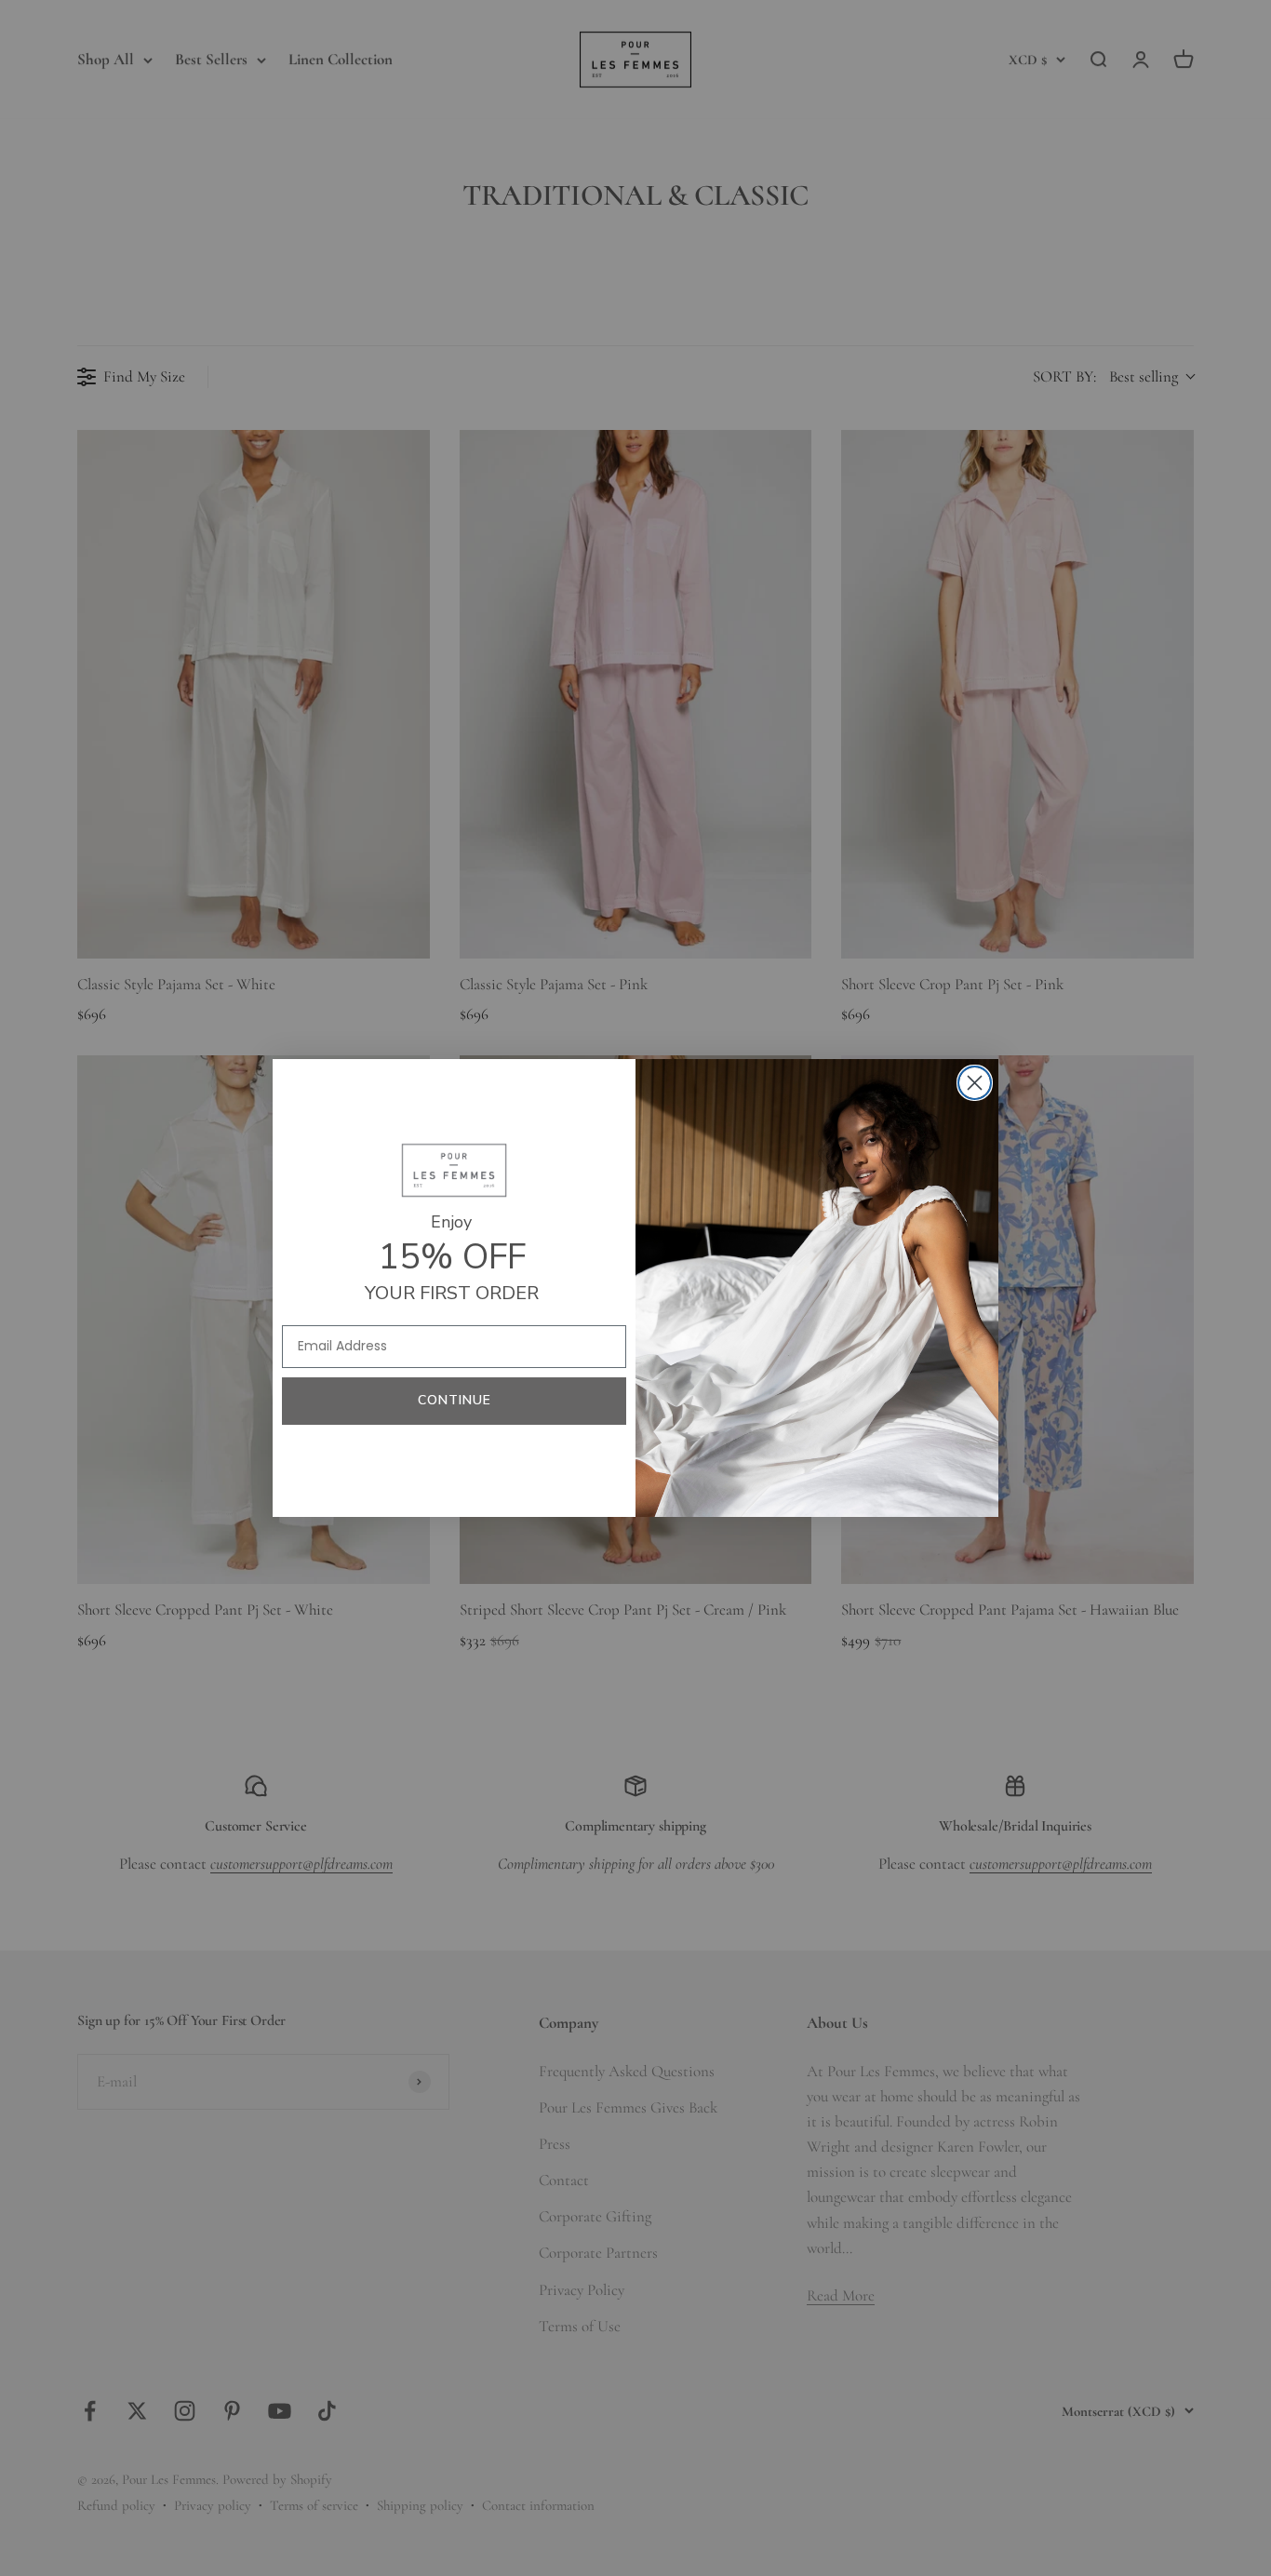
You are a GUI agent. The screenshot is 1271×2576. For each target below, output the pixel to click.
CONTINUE (455, 1400)
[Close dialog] (975, 1083)
